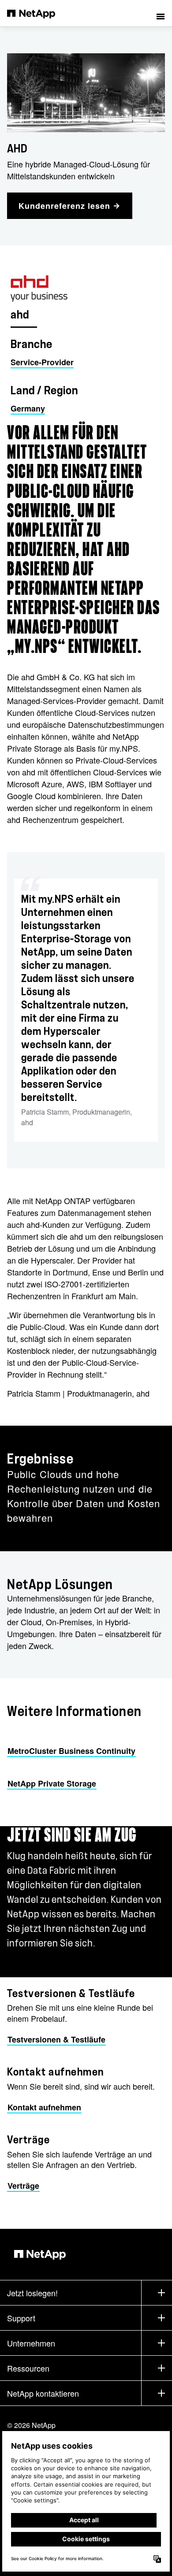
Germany (28, 408)
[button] (161, 13)
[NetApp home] (37, 13)
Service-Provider (42, 362)
